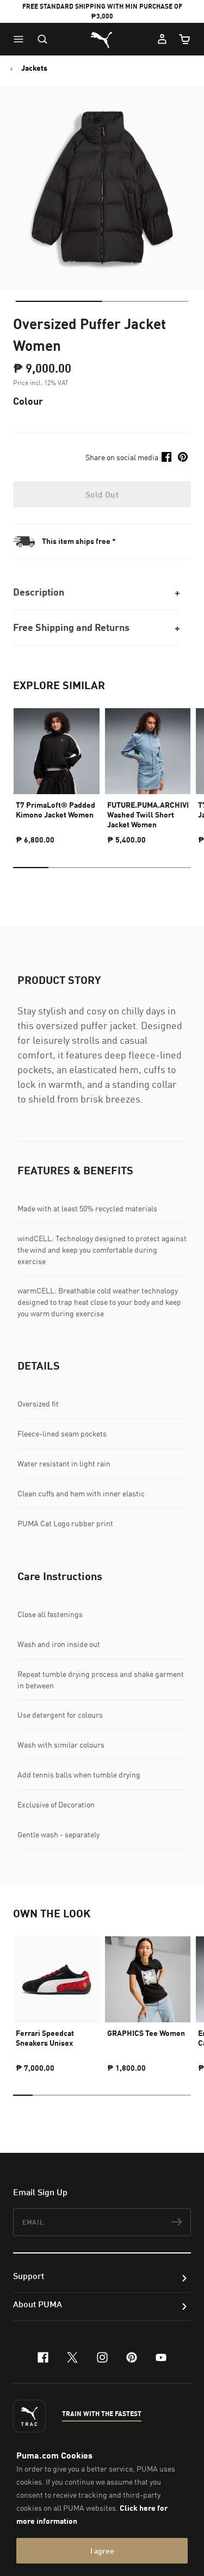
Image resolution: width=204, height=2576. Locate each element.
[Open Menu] (21, 39)
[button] (21, 39)
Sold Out (102, 494)
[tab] (58, 301)
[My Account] (162, 39)
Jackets (34, 68)
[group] (57, 771)
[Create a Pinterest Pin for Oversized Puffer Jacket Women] (183, 457)
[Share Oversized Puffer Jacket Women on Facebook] (166, 457)
